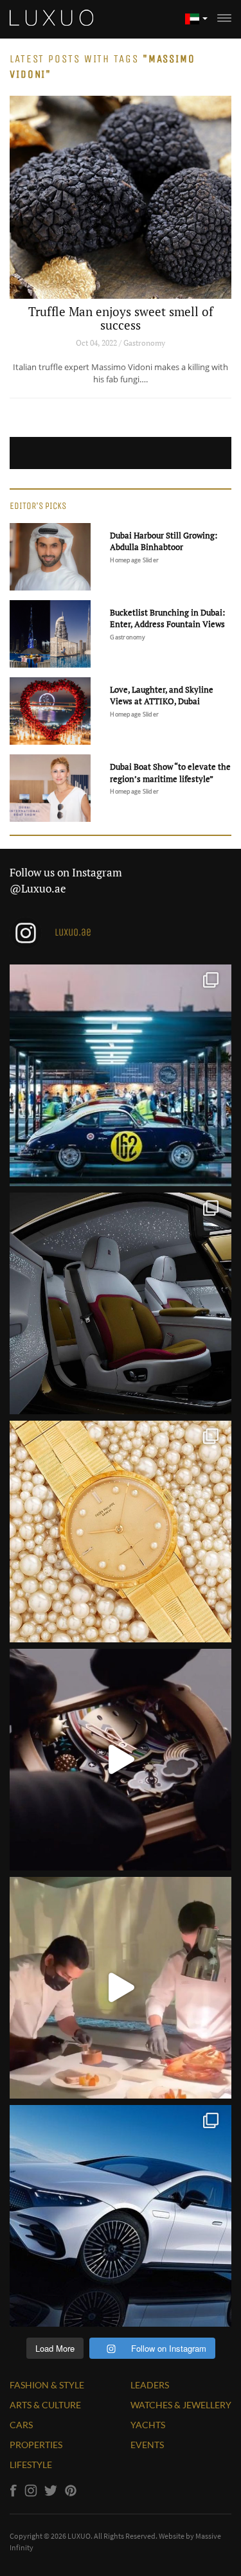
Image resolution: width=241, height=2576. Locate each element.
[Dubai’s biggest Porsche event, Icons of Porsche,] (121, 1075)
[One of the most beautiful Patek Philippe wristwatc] (121, 1532)
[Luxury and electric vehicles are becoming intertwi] (121, 2216)
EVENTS (147, 2445)
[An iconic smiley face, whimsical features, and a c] (121, 1760)
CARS (21, 2425)
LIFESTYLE (31, 2465)
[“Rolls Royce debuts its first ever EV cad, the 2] (121, 1303)
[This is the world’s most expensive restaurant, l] (121, 1988)
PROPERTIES (36, 2445)
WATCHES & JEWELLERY (181, 2405)
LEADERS (150, 2385)
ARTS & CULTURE (45, 2405)
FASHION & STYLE (47, 2385)
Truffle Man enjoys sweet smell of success (121, 318)
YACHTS (148, 2425)
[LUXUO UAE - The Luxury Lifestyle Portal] (51, 16)
